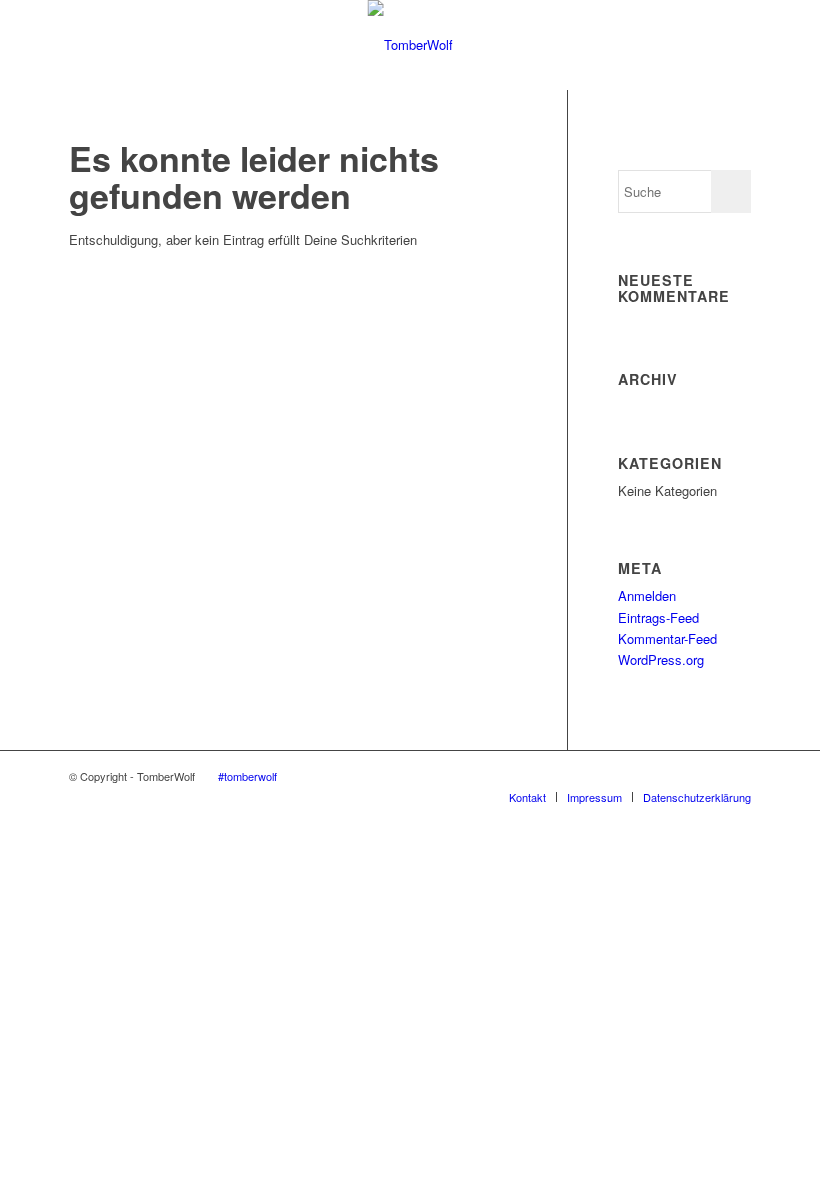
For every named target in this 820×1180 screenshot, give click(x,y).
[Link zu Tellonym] (736, 776)
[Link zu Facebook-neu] (706, 776)
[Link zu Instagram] (586, 776)
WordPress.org (661, 659)
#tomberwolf (247, 776)
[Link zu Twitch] (556, 776)
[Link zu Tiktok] (676, 776)
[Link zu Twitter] (646, 776)
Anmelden (647, 595)
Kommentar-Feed (667, 638)
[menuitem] (527, 797)
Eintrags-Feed (658, 617)
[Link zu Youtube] (616, 776)
